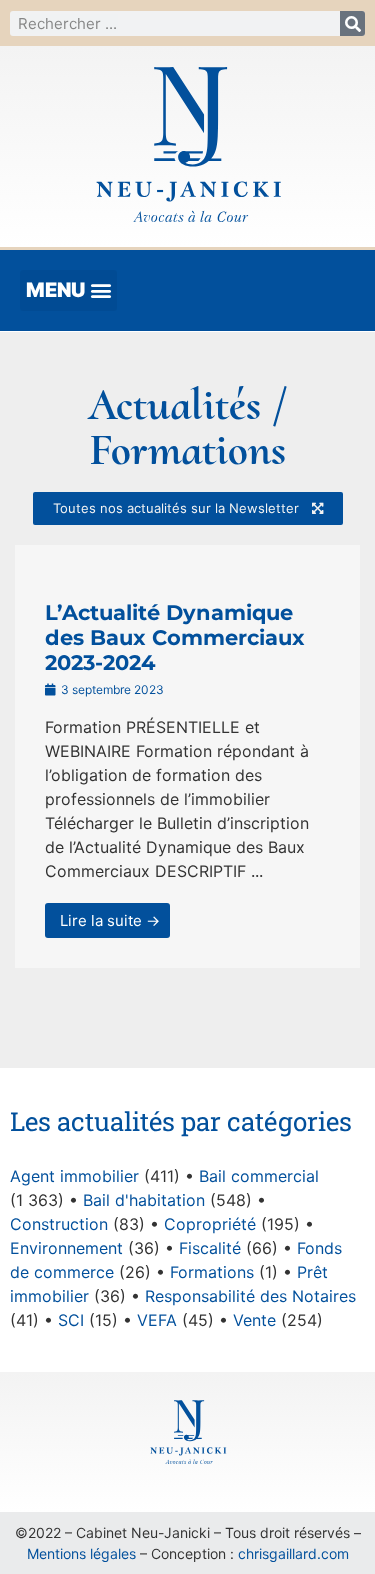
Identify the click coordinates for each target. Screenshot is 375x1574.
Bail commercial (259, 1176)
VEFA (157, 1320)
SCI (71, 1320)
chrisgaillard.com (293, 1553)
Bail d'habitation (144, 1200)
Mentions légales (81, 1553)
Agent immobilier (74, 1176)
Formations (212, 1272)
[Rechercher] (352, 23)
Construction (59, 1224)
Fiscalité (210, 1248)
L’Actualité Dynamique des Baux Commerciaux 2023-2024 (175, 637)
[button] (68, 290)
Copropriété (210, 1224)
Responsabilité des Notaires (250, 1296)
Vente (254, 1320)
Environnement (66, 1248)
